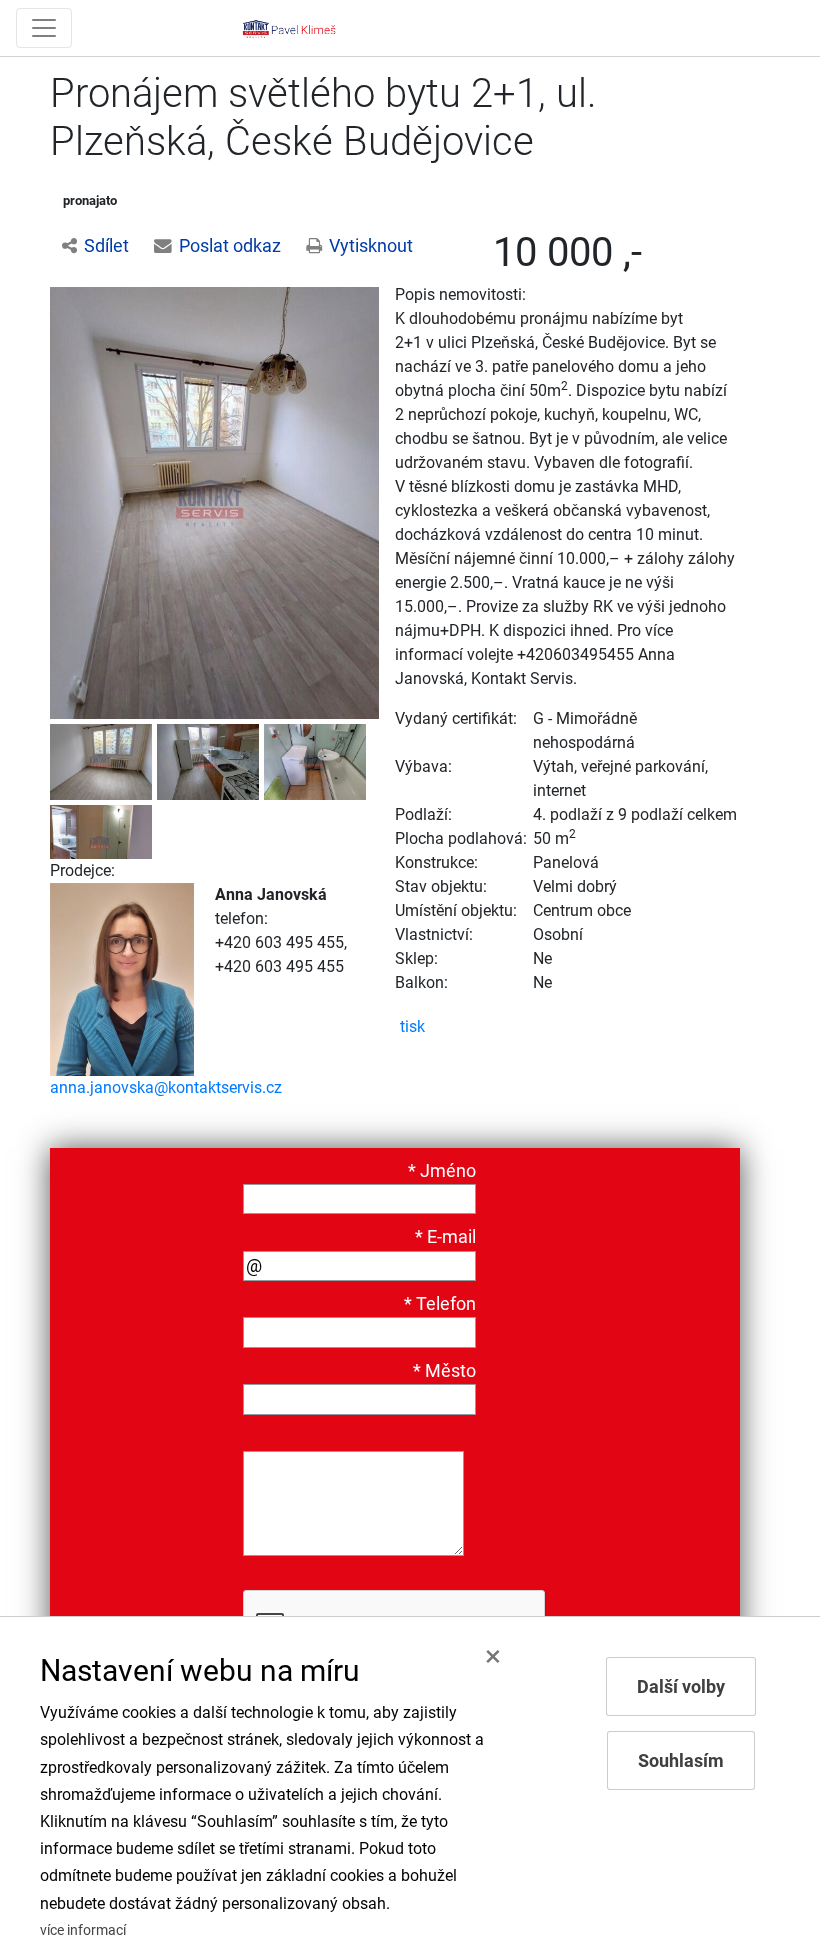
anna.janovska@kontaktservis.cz (166, 1087)
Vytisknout (371, 246)
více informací (83, 1930)
